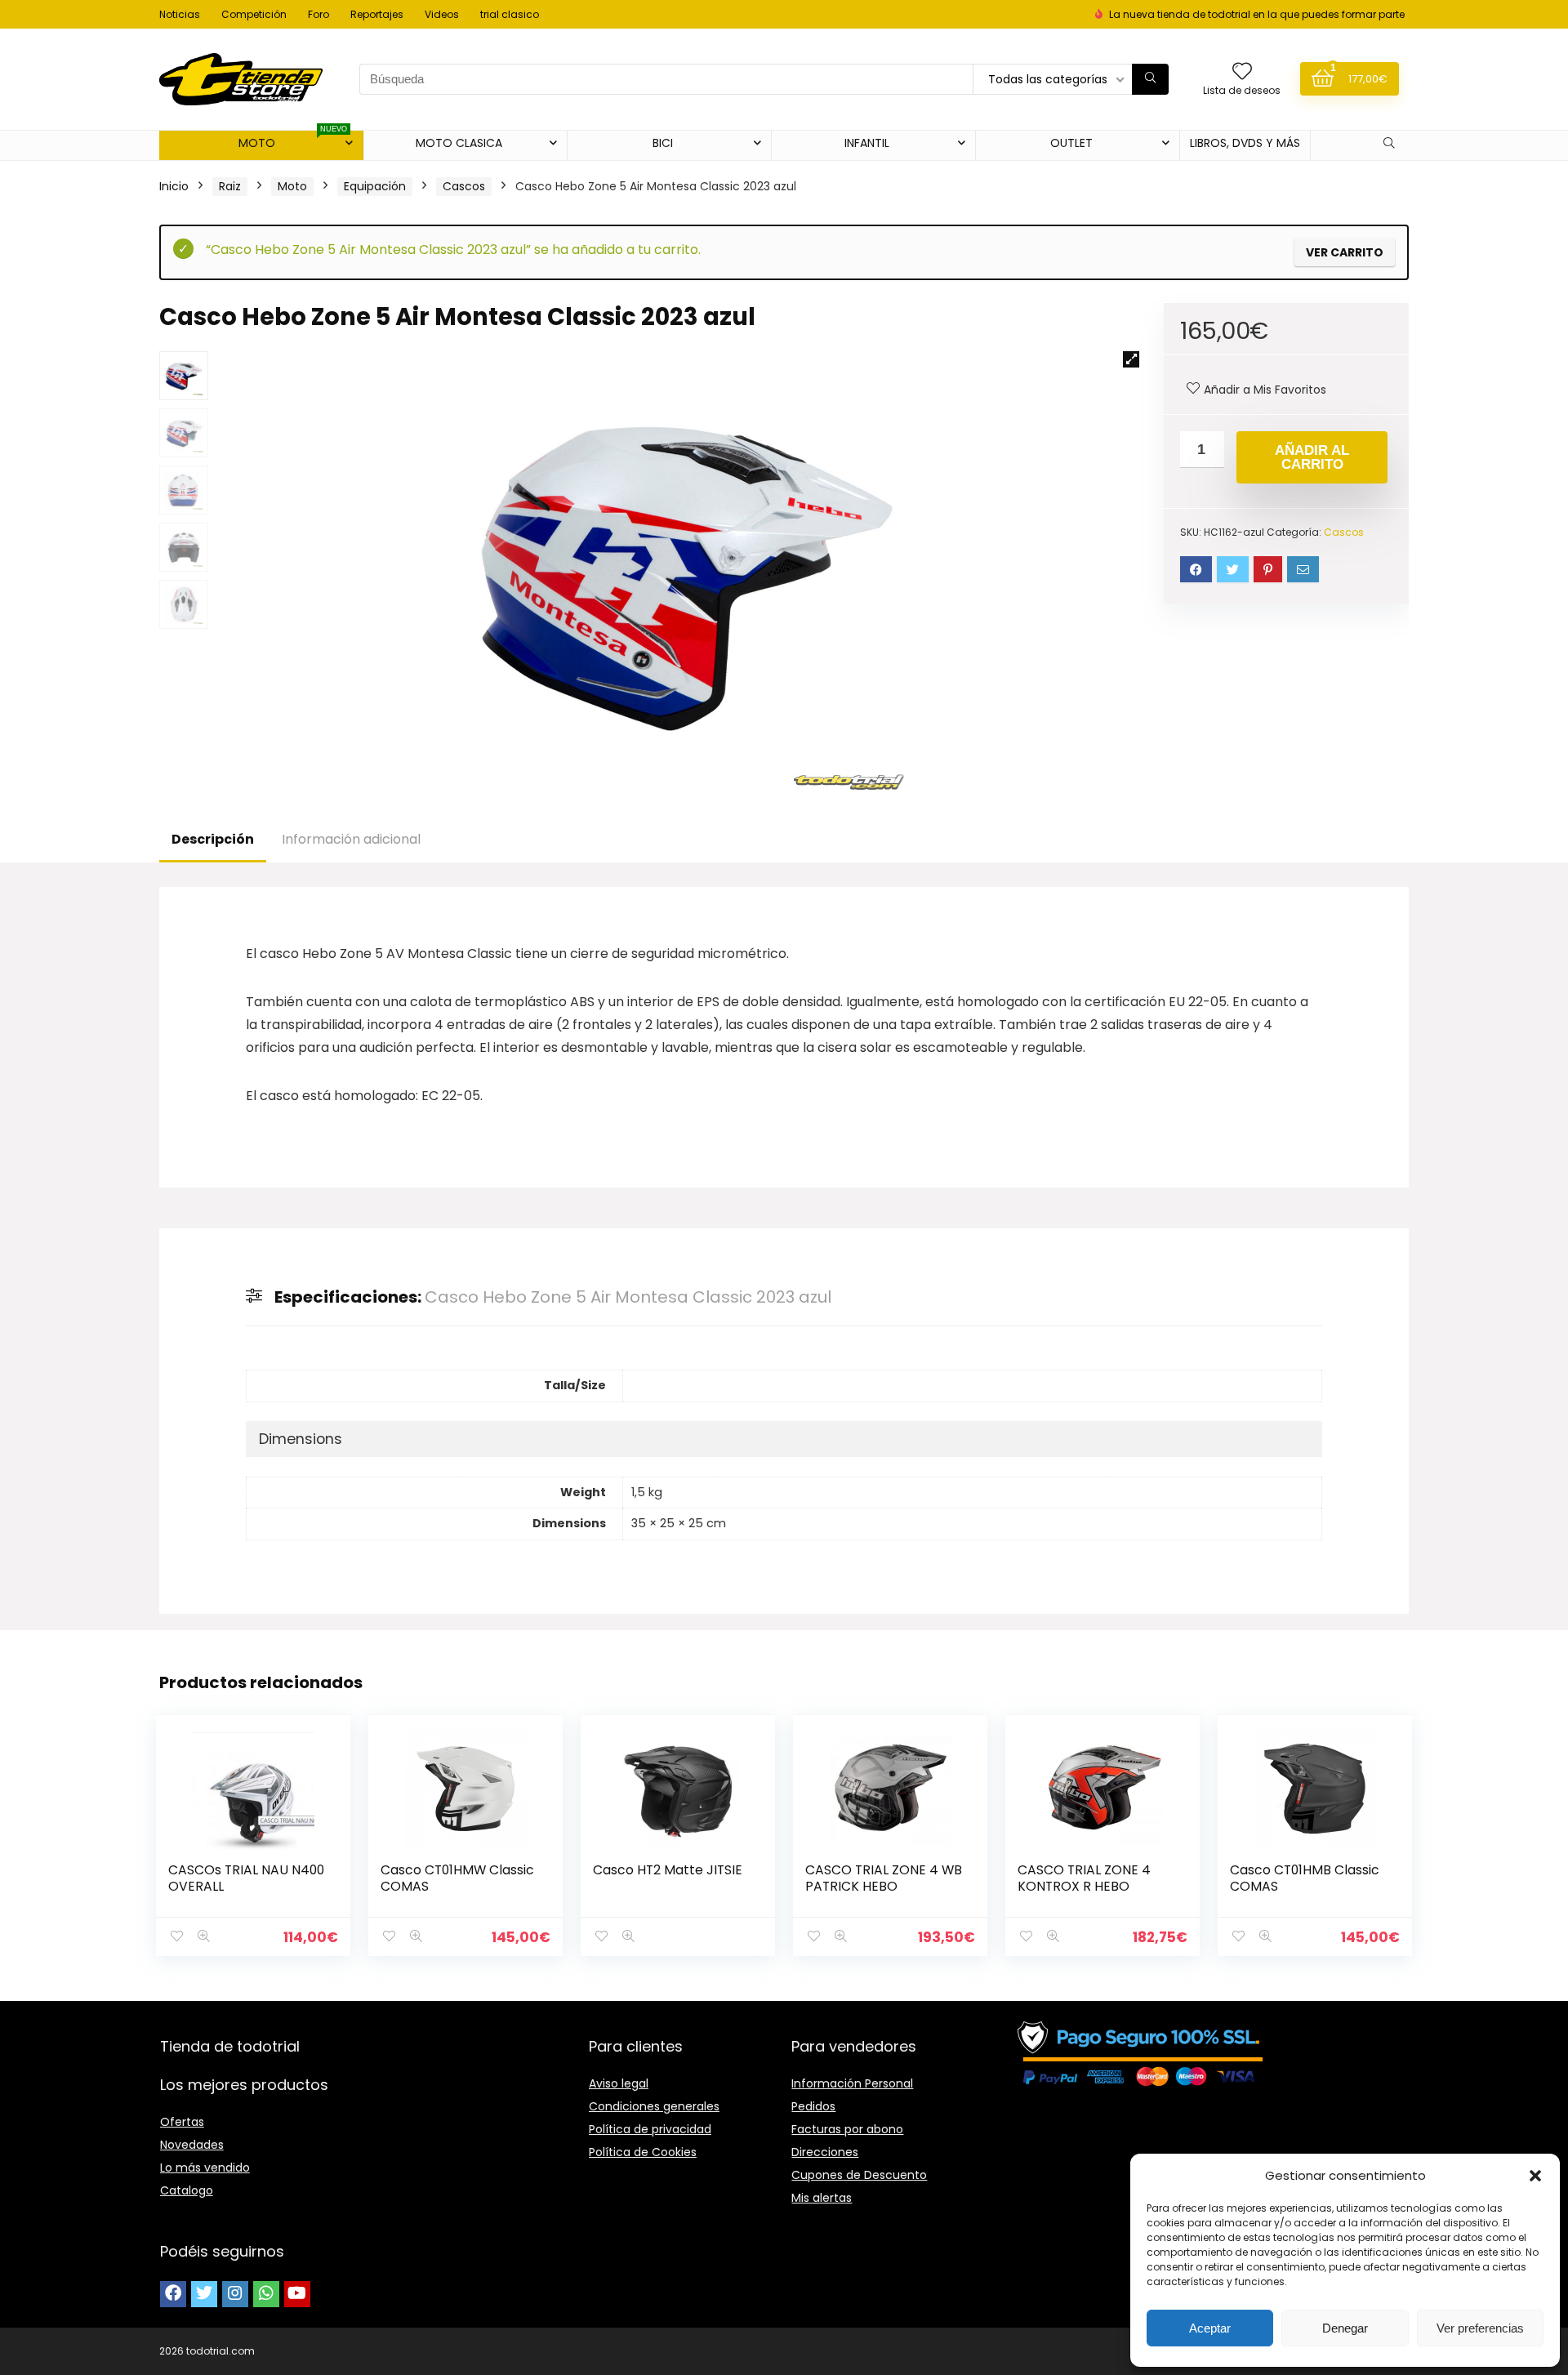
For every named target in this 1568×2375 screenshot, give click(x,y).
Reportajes (377, 14)
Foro (318, 14)
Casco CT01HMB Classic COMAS (1305, 1878)
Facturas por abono (847, 2129)
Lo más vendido (205, 2168)
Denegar (1345, 2328)
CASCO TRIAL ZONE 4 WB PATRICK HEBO (884, 1878)
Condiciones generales (654, 2106)
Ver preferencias (1480, 2328)
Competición (254, 14)
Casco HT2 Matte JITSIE (668, 1870)
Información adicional (351, 839)
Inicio (174, 186)
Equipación (375, 186)
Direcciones (825, 2152)
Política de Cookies (643, 2152)
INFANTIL (867, 143)
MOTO (293, 141)
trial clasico (510, 14)
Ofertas (182, 2122)
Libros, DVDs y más (1245, 143)
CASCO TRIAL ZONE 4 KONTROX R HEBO (1084, 1878)
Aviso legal (619, 2083)
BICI (663, 143)
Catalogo (187, 2190)
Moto (292, 186)
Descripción (213, 839)
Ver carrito (1345, 252)
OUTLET (1071, 143)
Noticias (180, 14)
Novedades (192, 2145)
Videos (442, 14)
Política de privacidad (650, 2129)
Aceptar (1210, 2328)
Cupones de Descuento (859, 2175)
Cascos (464, 186)
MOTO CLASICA (459, 143)
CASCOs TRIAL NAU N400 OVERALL (246, 1878)
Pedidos (813, 2106)
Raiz (230, 186)
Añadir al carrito (1312, 457)
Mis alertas (822, 2198)
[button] (1535, 2176)
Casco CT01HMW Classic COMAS (457, 1878)
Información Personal (852, 2083)
